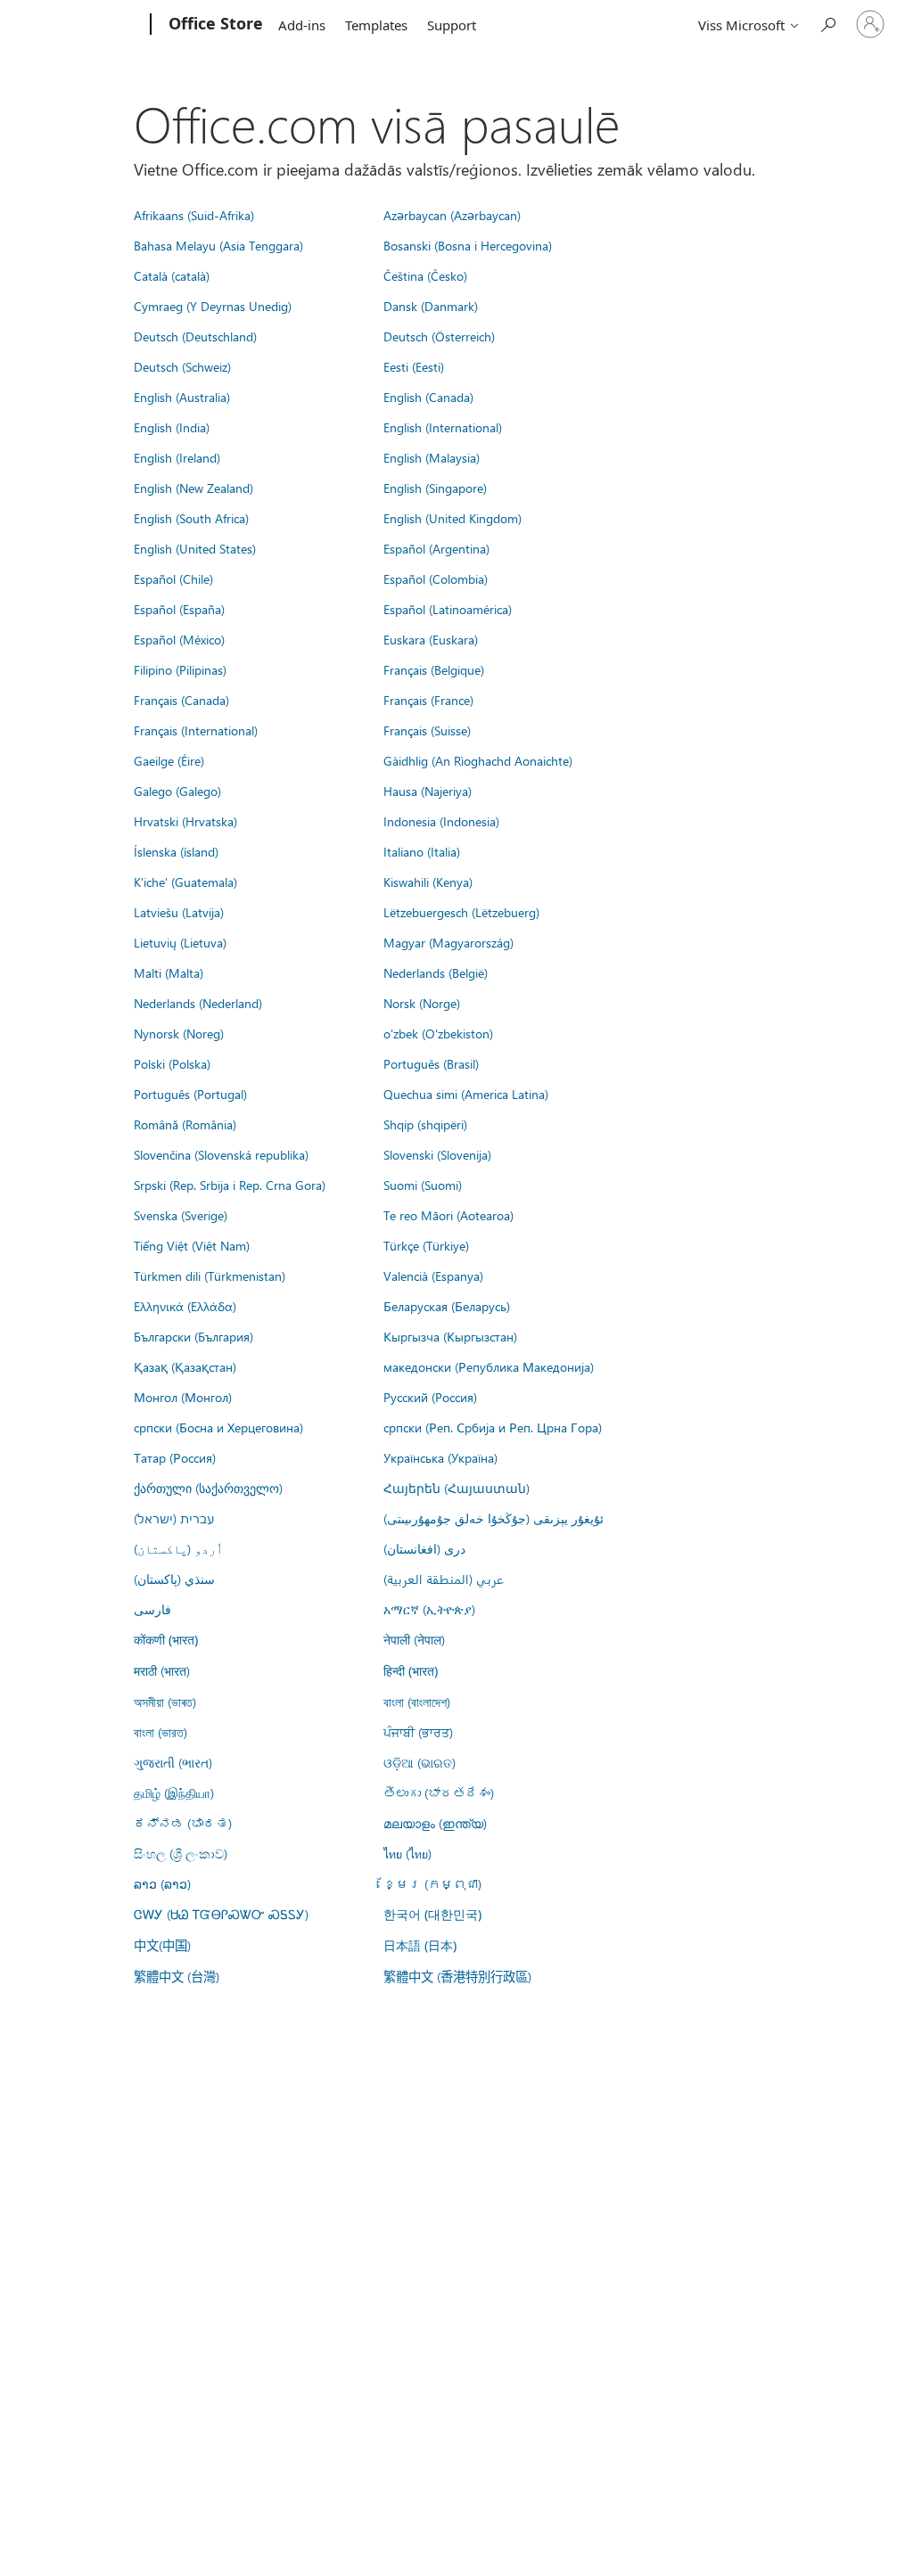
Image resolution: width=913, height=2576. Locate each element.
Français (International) (196, 730)
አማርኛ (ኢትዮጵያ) (429, 1609)
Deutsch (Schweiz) (182, 366)
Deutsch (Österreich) (439, 336)
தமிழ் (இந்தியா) (174, 1793)
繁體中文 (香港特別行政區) (457, 1976)
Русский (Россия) (430, 1397)
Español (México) (179, 639)
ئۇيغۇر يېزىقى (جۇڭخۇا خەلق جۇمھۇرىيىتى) (494, 1518)
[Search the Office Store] (827, 23)
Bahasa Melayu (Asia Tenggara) (218, 245)
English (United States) (195, 548)
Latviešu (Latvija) (179, 912)
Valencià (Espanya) (433, 1276)
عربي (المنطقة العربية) (444, 1579)
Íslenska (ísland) (176, 851)
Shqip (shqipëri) (425, 1124)
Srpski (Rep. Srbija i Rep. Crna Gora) (230, 1185)
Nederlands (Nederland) (198, 1003)
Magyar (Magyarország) (448, 942)
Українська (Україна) (440, 1457)
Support (452, 25)
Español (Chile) (173, 578)
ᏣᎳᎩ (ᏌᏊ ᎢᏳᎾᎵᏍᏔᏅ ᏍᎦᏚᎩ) (221, 1914)
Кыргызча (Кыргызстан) (450, 1336)
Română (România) (185, 1124)
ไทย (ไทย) (407, 1853)
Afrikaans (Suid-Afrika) (194, 215)
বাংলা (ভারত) (160, 1732)
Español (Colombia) (436, 578)
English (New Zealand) (193, 488)
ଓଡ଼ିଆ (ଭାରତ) (419, 1762)
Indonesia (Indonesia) (441, 821)
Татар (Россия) (175, 1457)
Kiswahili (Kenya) (428, 882)
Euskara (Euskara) (431, 639)
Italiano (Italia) (422, 851)
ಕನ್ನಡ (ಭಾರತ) (183, 1823)
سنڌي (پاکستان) (174, 1579)
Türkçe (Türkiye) (426, 1245)
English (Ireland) (177, 457)
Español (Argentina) (436, 548)
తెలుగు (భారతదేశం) (439, 1793)
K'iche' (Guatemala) (185, 882)
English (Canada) (428, 397)
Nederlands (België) (436, 972)
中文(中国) (162, 1945)
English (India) (172, 427)
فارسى (152, 1609)
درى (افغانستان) (424, 1548)
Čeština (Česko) (425, 275)
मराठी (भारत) (162, 1670)
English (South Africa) (191, 518)
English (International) (443, 427)
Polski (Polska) (172, 1063)
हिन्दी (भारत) (411, 1671)
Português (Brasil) (431, 1063)
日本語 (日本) (420, 1945)
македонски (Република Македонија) (489, 1366)
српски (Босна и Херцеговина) (218, 1427)
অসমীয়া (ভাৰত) (165, 1702)
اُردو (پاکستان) (178, 1548)
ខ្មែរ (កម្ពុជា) (432, 1883)
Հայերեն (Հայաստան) (456, 1488)
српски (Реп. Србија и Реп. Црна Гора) (493, 1427)
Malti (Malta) (169, 972)
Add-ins (302, 25)
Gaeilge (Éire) (169, 760)
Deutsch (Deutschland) (195, 336)
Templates (376, 25)
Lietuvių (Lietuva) (180, 942)
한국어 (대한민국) (432, 1914)
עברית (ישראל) (174, 1518)
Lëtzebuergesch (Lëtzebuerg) (461, 912)
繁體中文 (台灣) (177, 1976)
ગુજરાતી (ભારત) (173, 1762)
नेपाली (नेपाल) (414, 1639)
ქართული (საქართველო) (208, 1488)
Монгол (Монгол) (183, 1397)
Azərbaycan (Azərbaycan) (452, 215)
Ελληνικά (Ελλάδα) (185, 1306)
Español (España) (179, 609)
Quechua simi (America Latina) (466, 1094)
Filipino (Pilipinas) (180, 669)
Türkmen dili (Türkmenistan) (210, 1276)
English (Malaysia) (432, 457)
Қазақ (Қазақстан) (185, 1366)
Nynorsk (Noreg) (179, 1033)
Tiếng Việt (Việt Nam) (192, 1245)
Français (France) (428, 700)
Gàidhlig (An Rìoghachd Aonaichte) (478, 760)
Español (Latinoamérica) (448, 609)
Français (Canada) (181, 700)
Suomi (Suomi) (423, 1185)
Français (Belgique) (434, 669)
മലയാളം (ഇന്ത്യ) (435, 1823)
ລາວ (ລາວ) (162, 1883)
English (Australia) (182, 397)
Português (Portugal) (190, 1094)
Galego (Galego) (177, 791)
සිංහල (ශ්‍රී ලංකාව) (181, 1853)
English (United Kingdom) (452, 518)
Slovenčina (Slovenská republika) (221, 1154)
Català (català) (172, 275)
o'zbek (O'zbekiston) (438, 1033)
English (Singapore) (435, 488)
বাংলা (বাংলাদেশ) (417, 1702)
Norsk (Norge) (422, 1003)
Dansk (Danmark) (431, 306)
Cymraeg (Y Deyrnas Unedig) (213, 306)
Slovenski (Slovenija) (437, 1154)
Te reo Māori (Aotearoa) (448, 1215)
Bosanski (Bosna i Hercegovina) (468, 245)
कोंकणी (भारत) (166, 1640)
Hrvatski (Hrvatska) (185, 821)
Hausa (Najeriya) (428, 791)
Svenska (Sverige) (181, 1215)
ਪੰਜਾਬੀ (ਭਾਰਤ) (418, 1732)
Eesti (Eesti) (414, 366)
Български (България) (193, 1336)
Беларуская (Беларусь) (447, 1306)
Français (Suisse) (427, 730)
